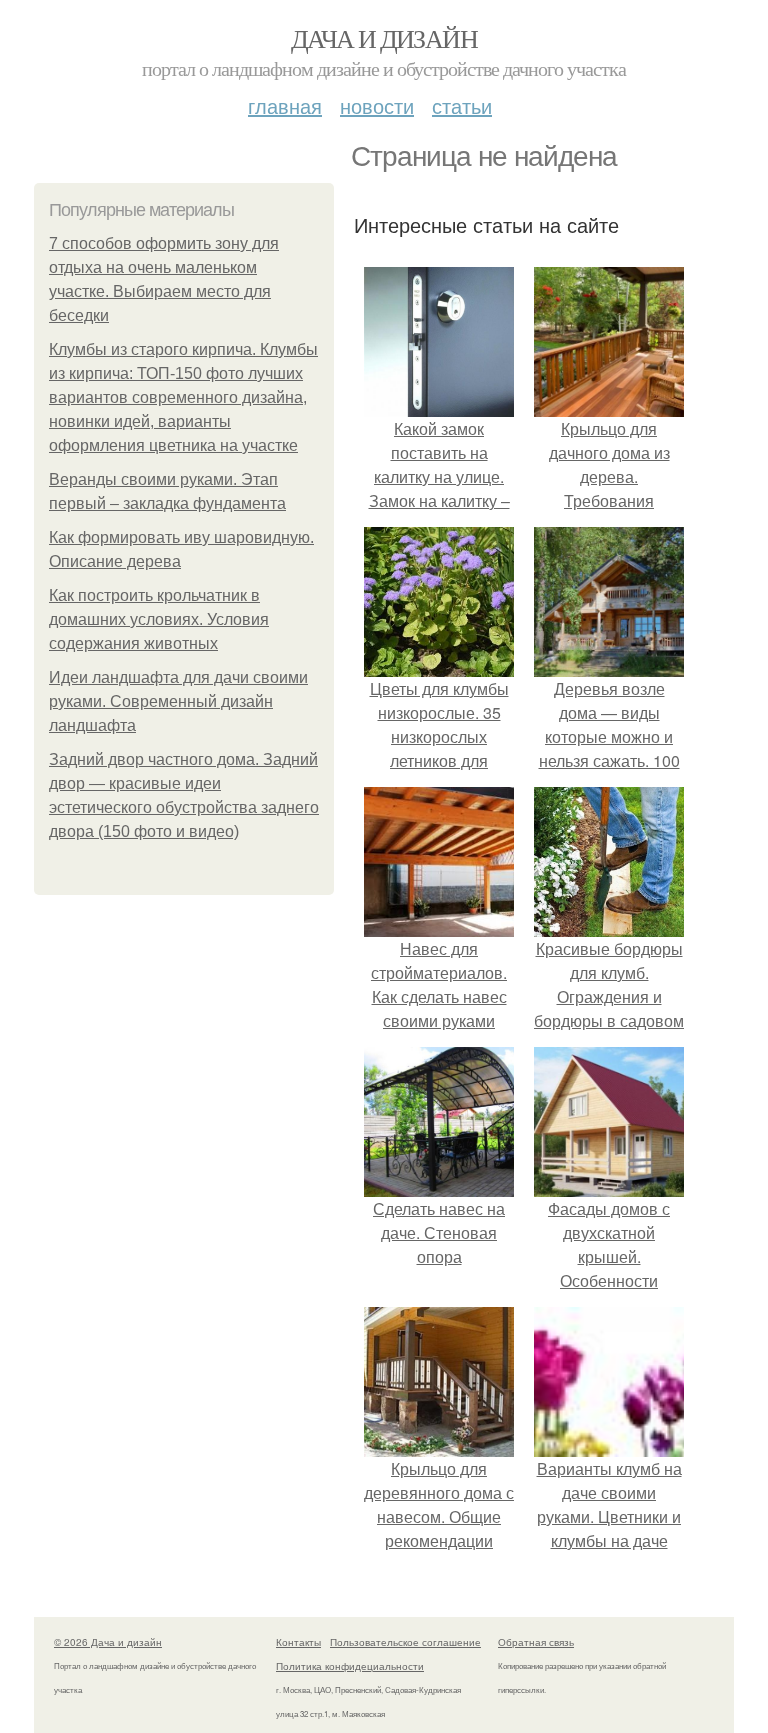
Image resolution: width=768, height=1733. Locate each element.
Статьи (462, 105)
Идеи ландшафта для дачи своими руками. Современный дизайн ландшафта (178, 701)
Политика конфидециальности (350, 1666)
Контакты (298, 1642)
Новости (377, 105)
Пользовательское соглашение (405, 1642)
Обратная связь (536, 1642)
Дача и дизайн (384, 38)
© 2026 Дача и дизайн (108, 1642)
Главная (285, 105)
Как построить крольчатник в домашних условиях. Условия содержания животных (159, 619)
